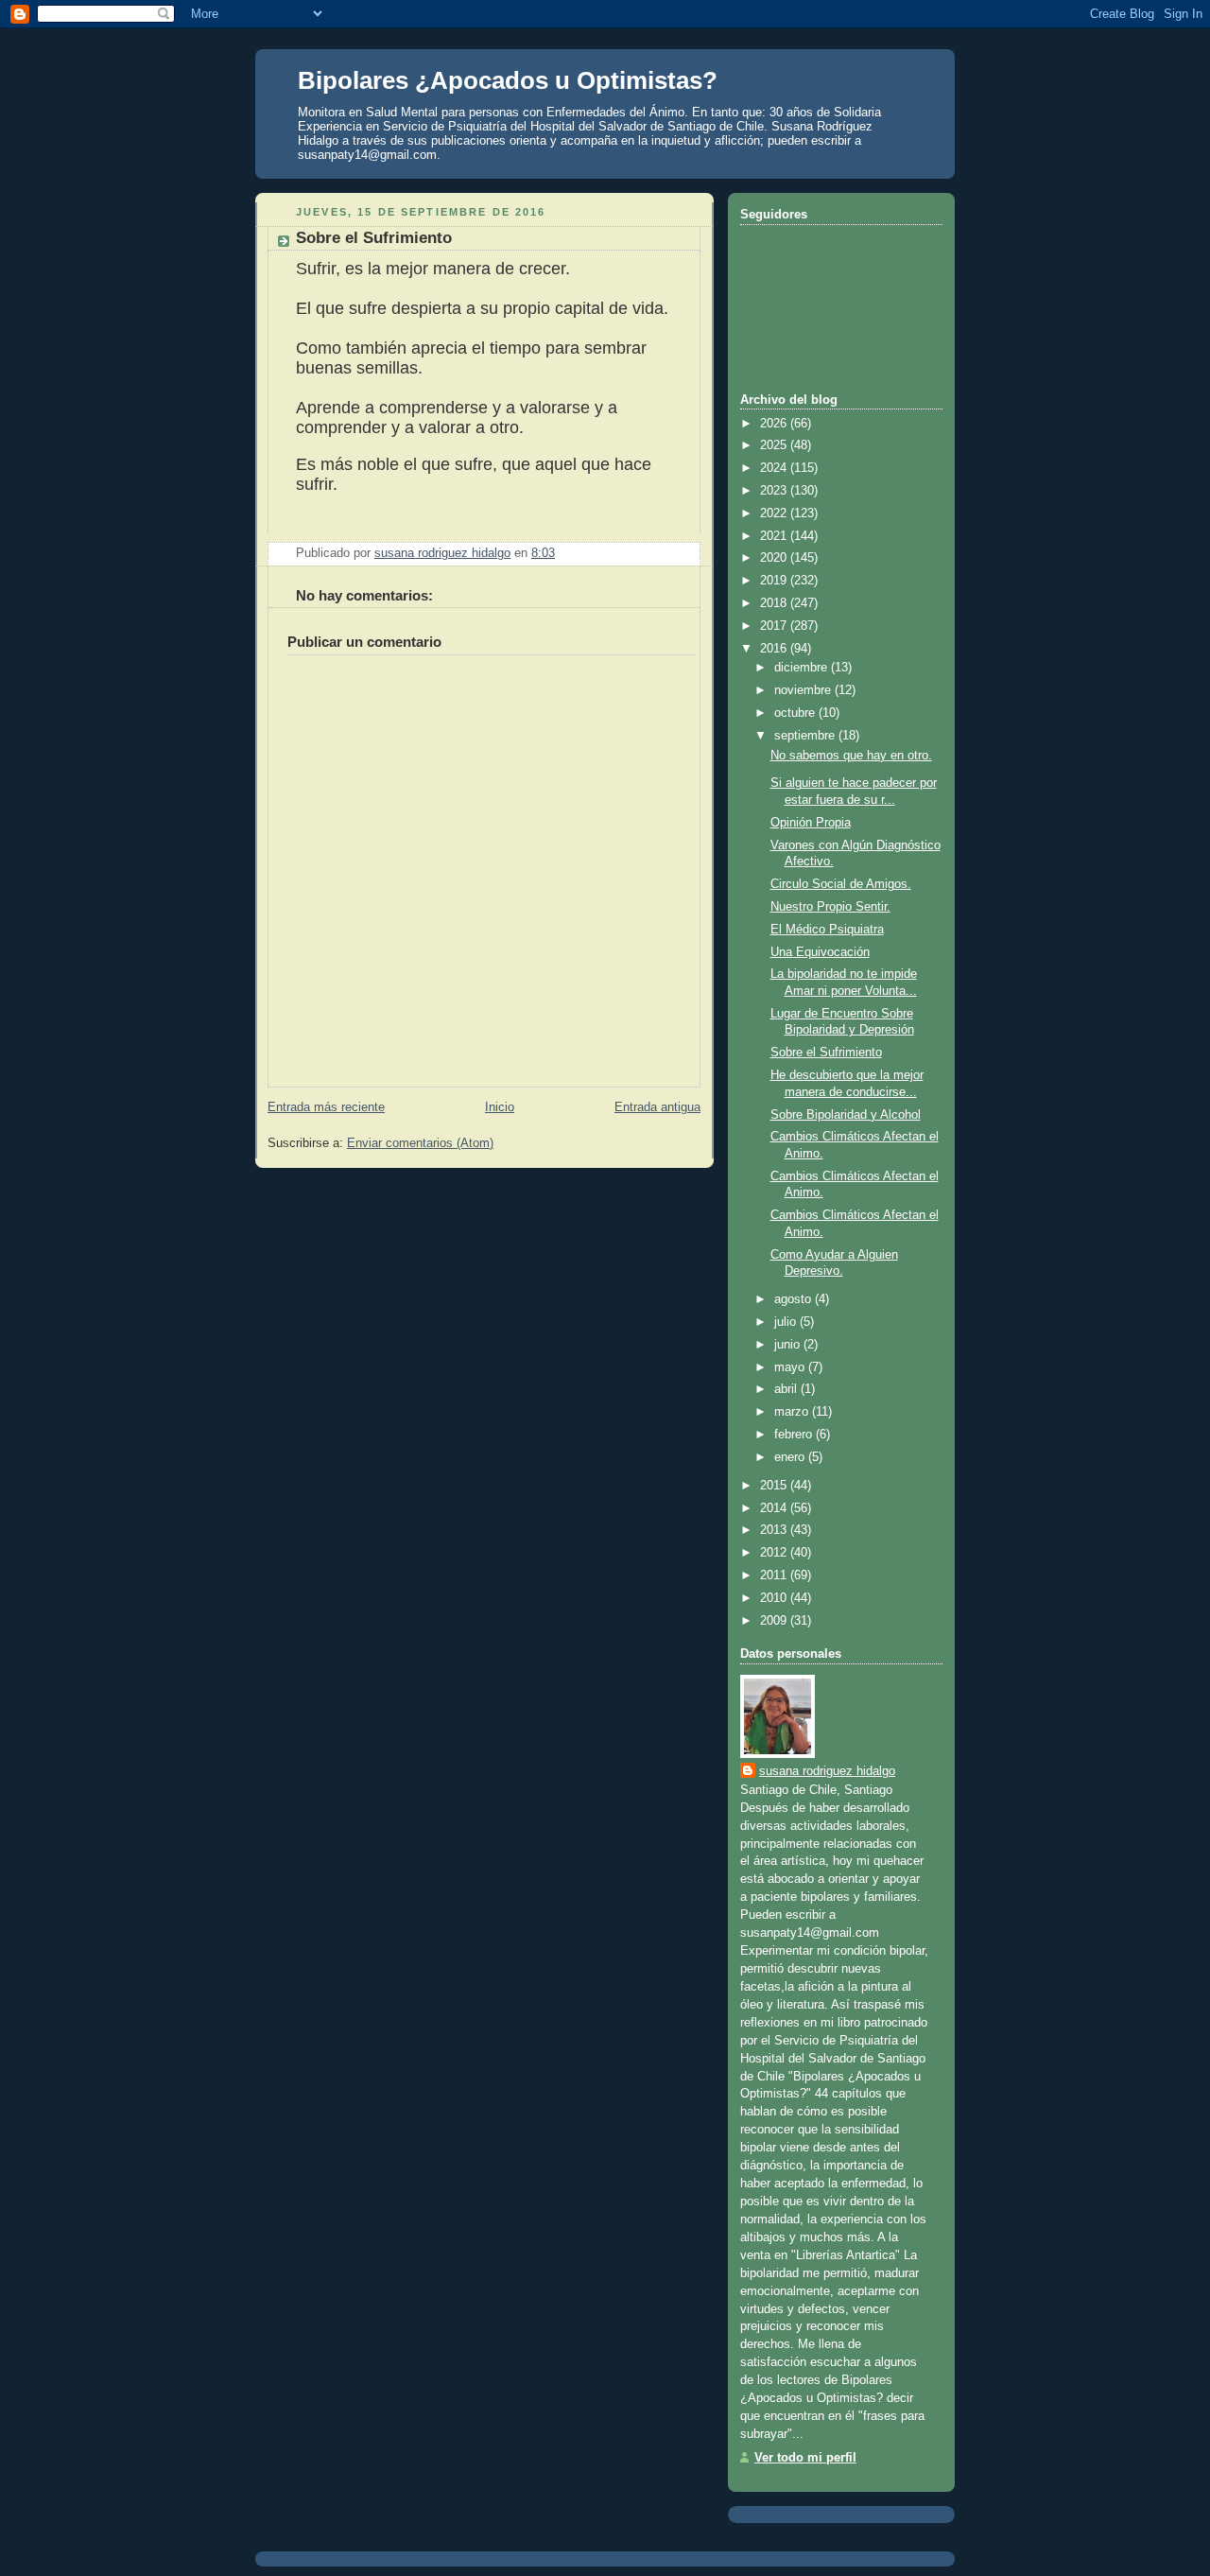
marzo (793, 1412)
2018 (775, 603)
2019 (775, 581)
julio (787, 1322)
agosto (795, 1299)
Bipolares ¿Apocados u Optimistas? (508, 80)
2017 (775, 626)
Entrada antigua (657, 1107)
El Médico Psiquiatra (827, 930)
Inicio (500, 1107)
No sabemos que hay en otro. (851, 756)
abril (787, 1389)
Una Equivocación (820, 952)
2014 (775, 1508)
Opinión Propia (811, 823)
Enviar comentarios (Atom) (420, 1143)
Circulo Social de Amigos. (841, 884)
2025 (775, 445)
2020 (775, 558)
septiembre (806, 736)
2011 (775, 1575)
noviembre (804, 690)
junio (789, 1345)
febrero (795, 1435)
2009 (775, 1621)
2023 (775, 491)
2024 (775, 468)
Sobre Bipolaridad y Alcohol (846, 1115)
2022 (775, 513)
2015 (775, 1486)
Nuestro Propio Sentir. (830, 907)
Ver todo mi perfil (805, 2458)
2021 (775, 536)
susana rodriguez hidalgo (827, 1771)
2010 (775, 1598)
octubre (796, 713)
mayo (791, 1367)
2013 (775, 1530)
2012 (775, 1553)
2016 (775, 649)
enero (791, 1457)
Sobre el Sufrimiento (826, 1053)
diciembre (803, 668)
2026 (775, 424)
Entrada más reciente (326, 1107)
